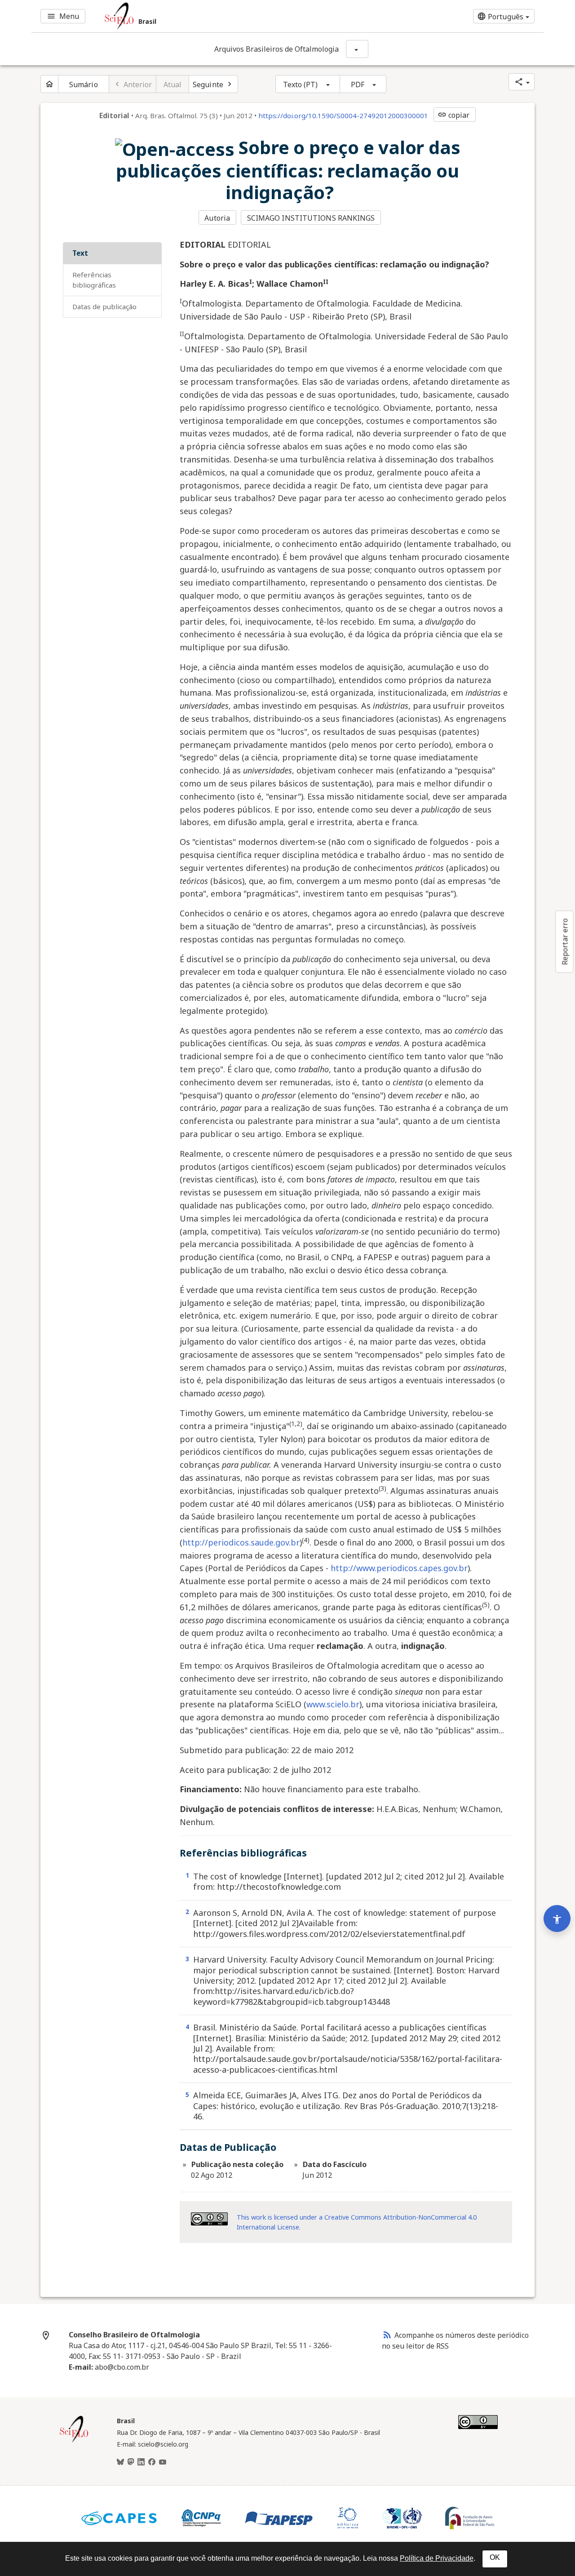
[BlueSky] (120, 2462)
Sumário (84, 84)
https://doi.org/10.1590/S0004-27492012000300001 (343, 115)
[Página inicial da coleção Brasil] (74, 2441)
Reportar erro (565, 942)
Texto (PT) (301, 84)
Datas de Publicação (104, 306)
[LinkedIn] (141, 2462)
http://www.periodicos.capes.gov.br (399, 1568)
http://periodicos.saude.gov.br (241, 1542)
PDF (358, 84)
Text (80, 253)
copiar (454, 115)
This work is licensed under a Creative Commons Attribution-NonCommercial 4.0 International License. (357, 2222)
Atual (173, 84)
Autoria (217, 218)
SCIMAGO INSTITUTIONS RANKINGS (311, 218)
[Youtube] (163, 2462)
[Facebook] (152, 2462)
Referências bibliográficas (94, 280)
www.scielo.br (333, 1704)
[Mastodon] (131, 2462)
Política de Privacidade (437, 2558)
